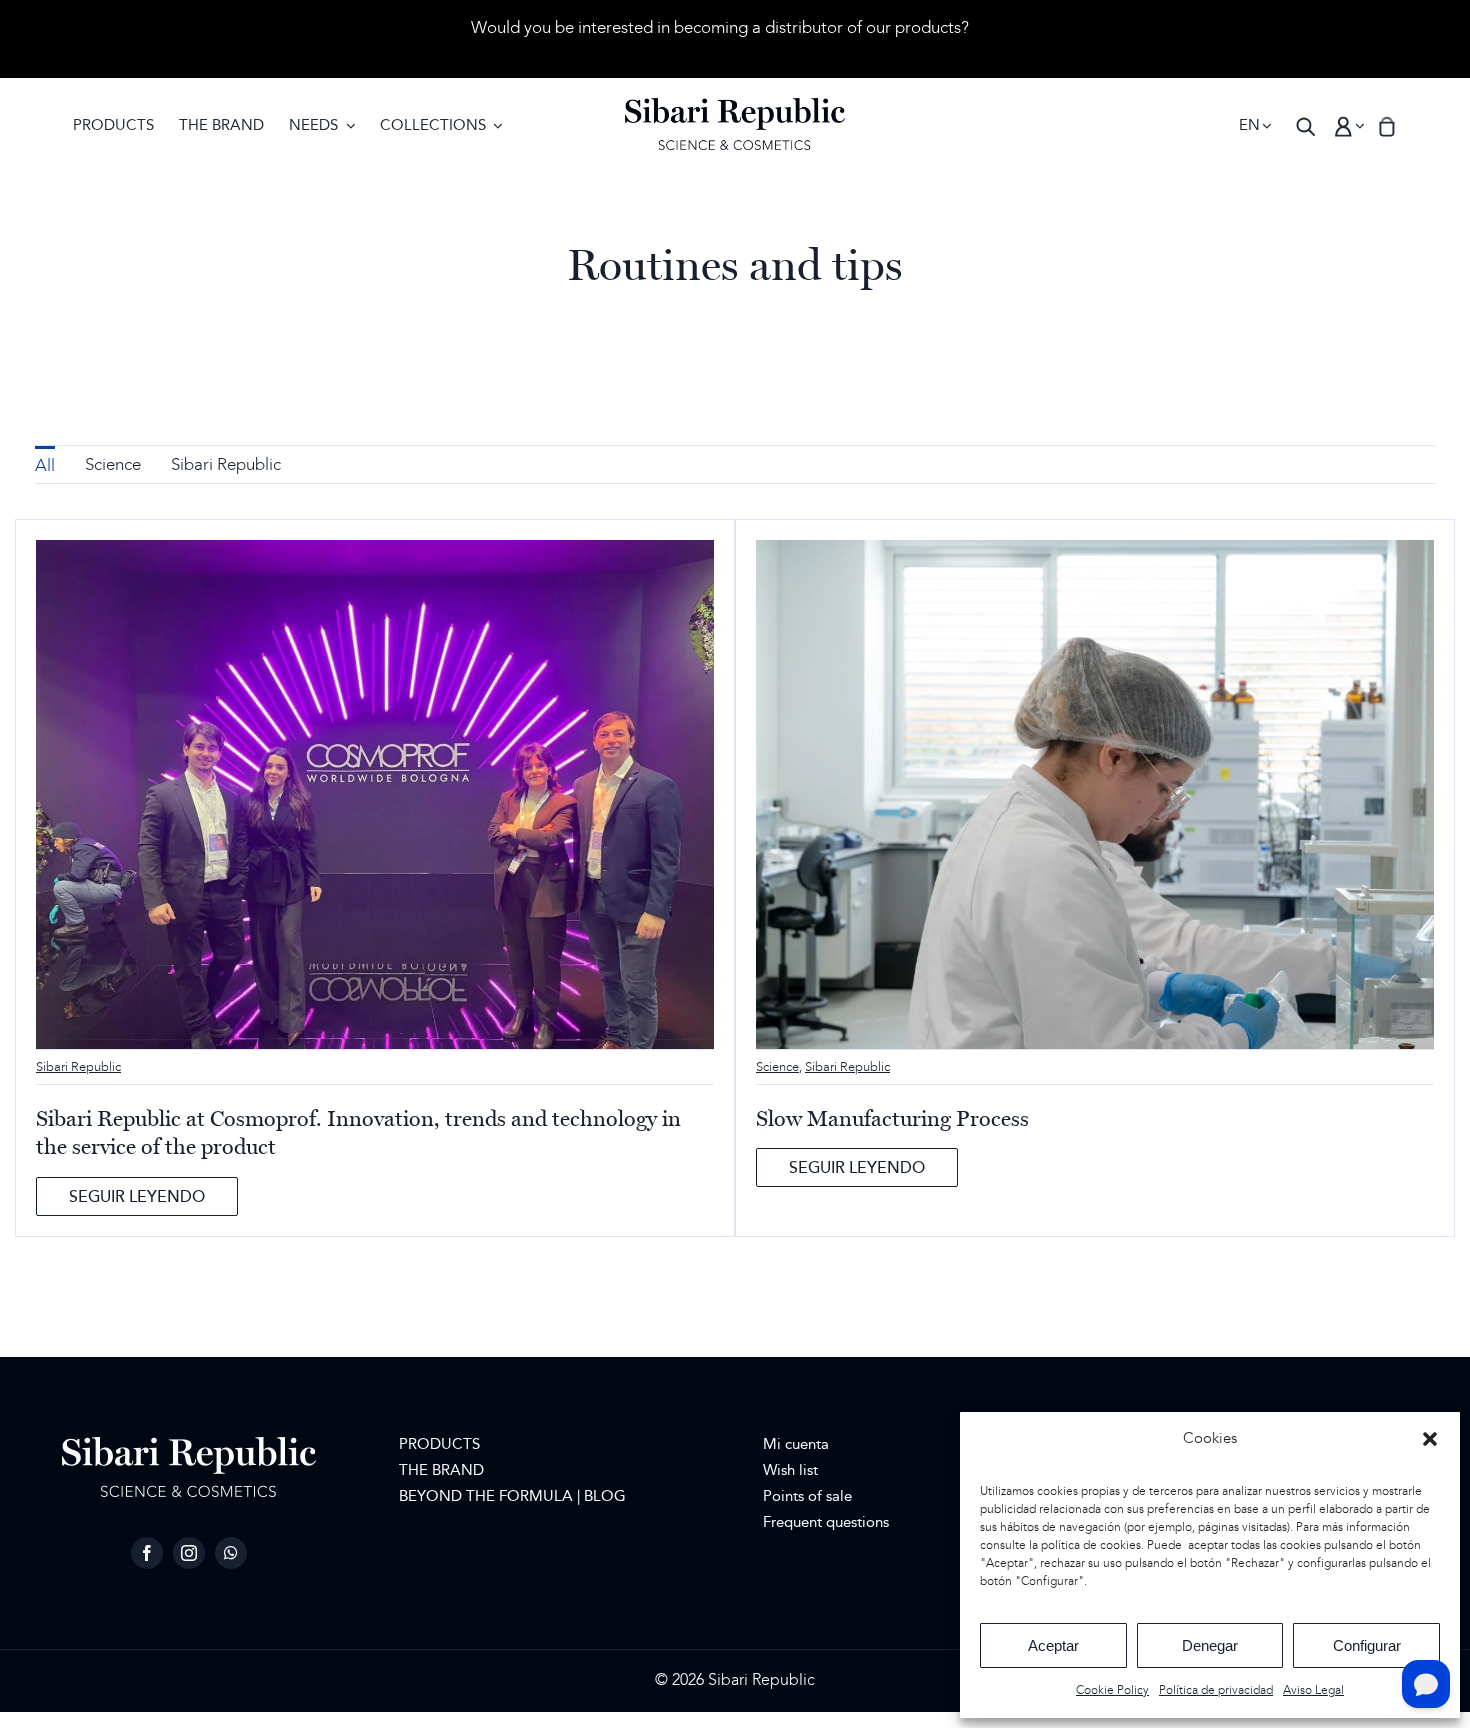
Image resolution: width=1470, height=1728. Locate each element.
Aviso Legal (1313, 1690)
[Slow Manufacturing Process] (1095, 551)
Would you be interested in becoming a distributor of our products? (720, 28)
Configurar (1367, 1645)
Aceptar (1053, 1645)
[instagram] (189, 1553)
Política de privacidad (1216, 1690)
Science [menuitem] (113, 465)
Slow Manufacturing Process (892, 1118)
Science (777, 1067)
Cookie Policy (1112, 1690)
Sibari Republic (78, 1067)
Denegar (1210, 1645)
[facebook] (147, 1553)
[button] (1430, 1439)
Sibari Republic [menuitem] (226, 465)
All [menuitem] (45, 466)
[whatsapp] (231, 1553)
